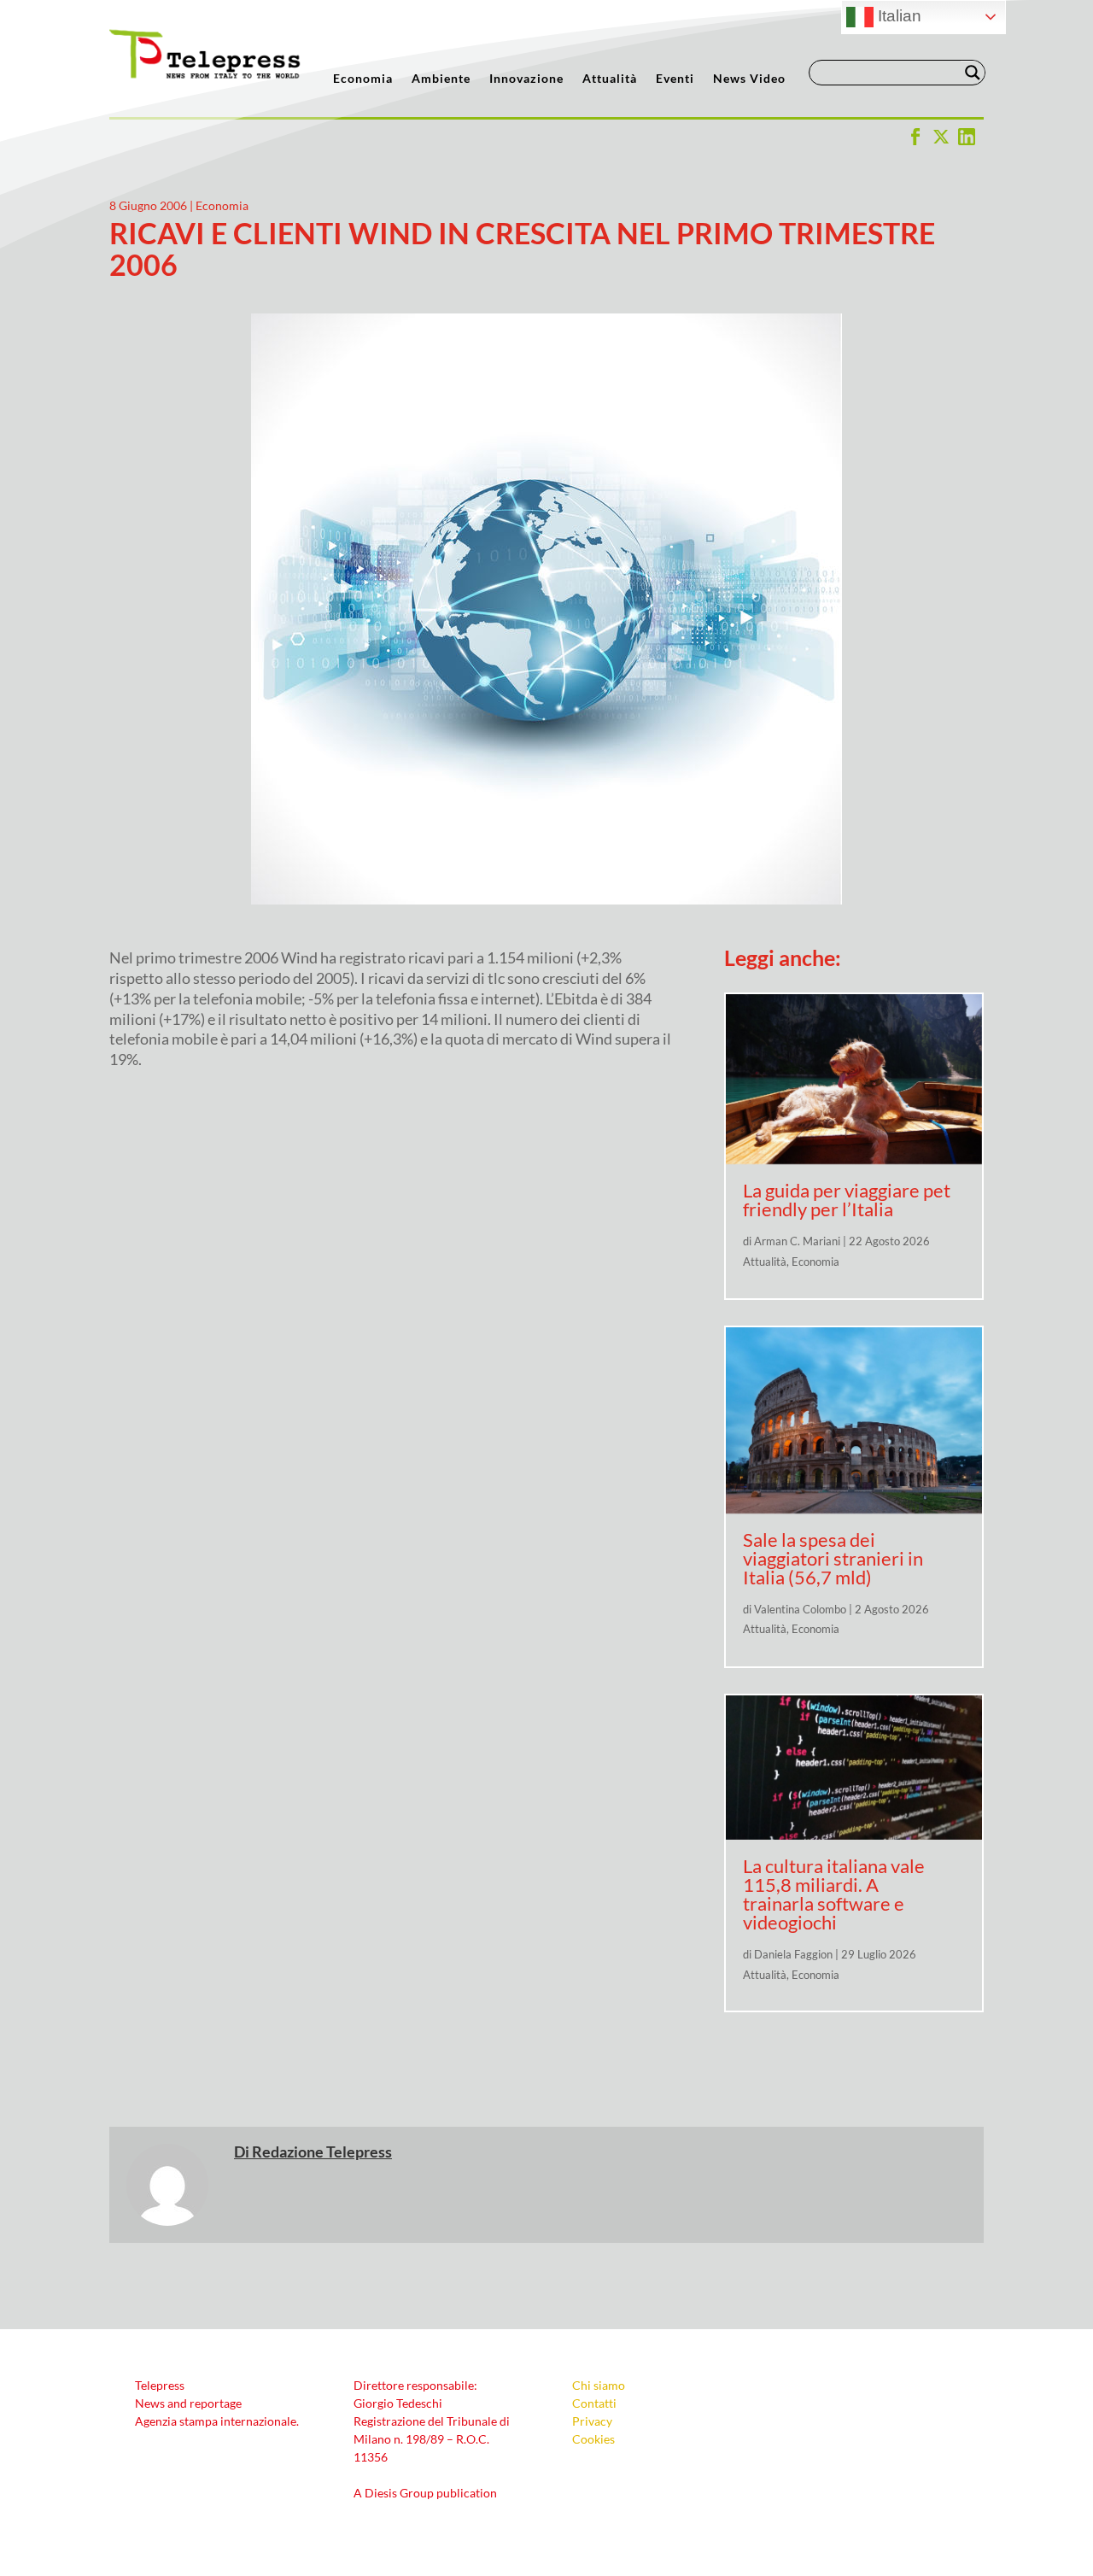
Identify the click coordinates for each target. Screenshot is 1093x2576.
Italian (897, 16)
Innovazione (526, 79)
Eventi (675, 79)
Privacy (592, 2421)
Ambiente (441, 79)
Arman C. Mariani (797, 1241)
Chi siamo (599, 2385)
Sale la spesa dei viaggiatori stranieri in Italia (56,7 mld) (833, 1558)
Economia (363, 79)
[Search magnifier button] (973, 73)
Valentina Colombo (800, 1609)
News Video (749, 79)
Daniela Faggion (793, 1954)
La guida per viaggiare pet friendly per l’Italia (847, 1200)
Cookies (593, 2439)
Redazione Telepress (322, 2152)
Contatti (594, 2403)
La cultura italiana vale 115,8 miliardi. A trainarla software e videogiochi (834, 1894)
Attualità (610, 79)
